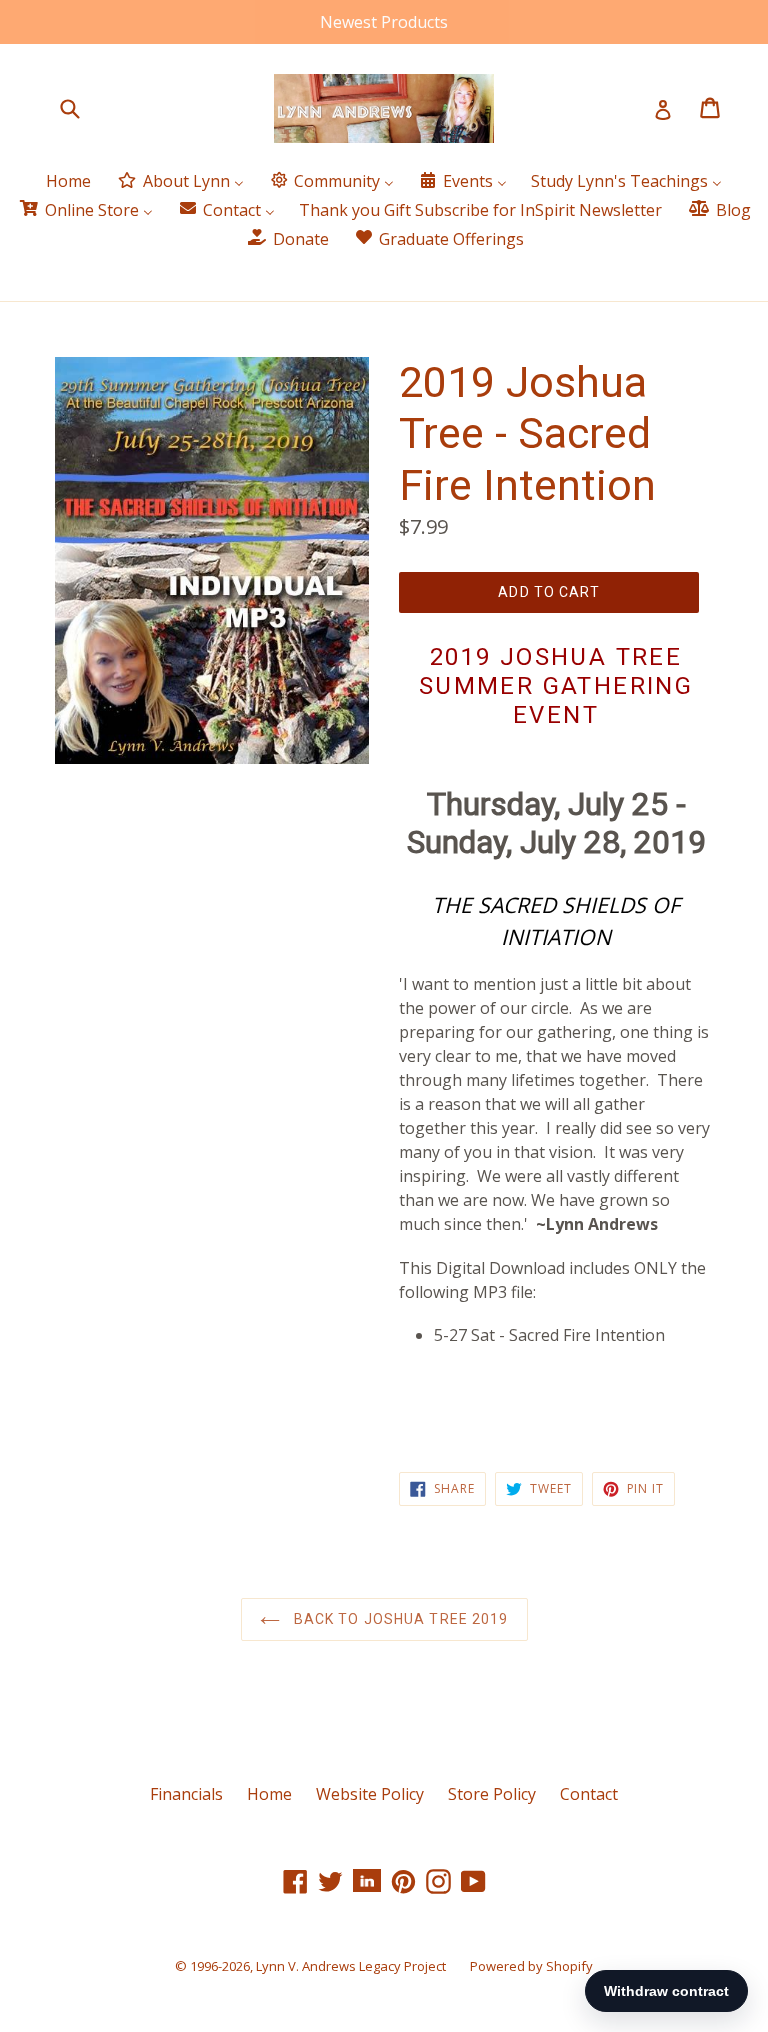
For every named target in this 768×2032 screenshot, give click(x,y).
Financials (186, 1794)
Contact (589, 1794)
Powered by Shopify (531, 1966)
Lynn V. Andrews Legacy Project (351, 1966)
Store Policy (492, 1794)
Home (269, 1794)
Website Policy (370, 1794)
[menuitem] (68, 182)
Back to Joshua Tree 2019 (399, 1619)
